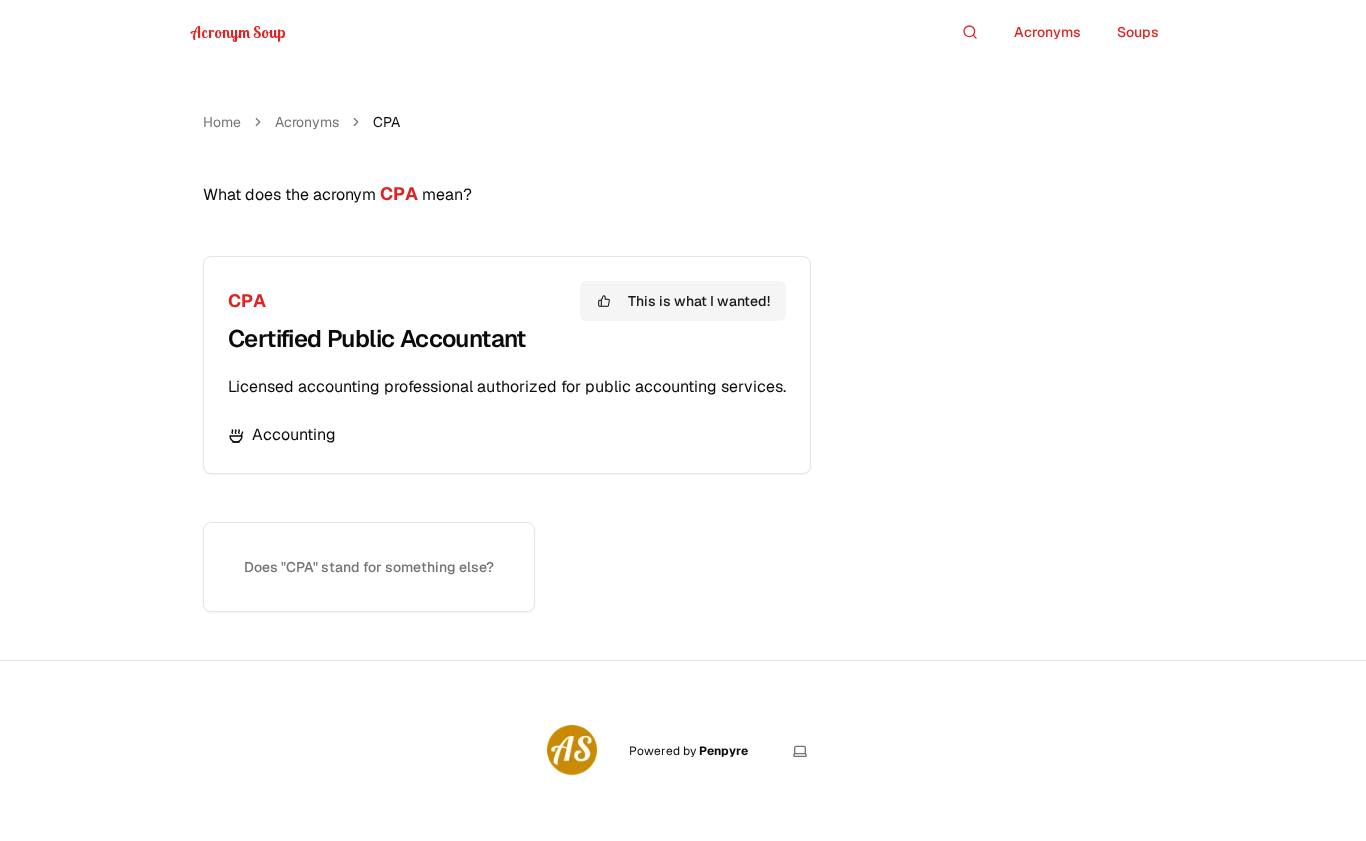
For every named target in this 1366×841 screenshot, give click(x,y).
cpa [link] (386, 122)
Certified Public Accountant (377, 338)
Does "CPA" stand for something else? (369, 567)
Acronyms (1047, 32)
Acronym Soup (238, 32)
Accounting (294, 434)
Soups (1138, 32)
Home (222, 122)
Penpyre (723, 751)
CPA (247, 300)
